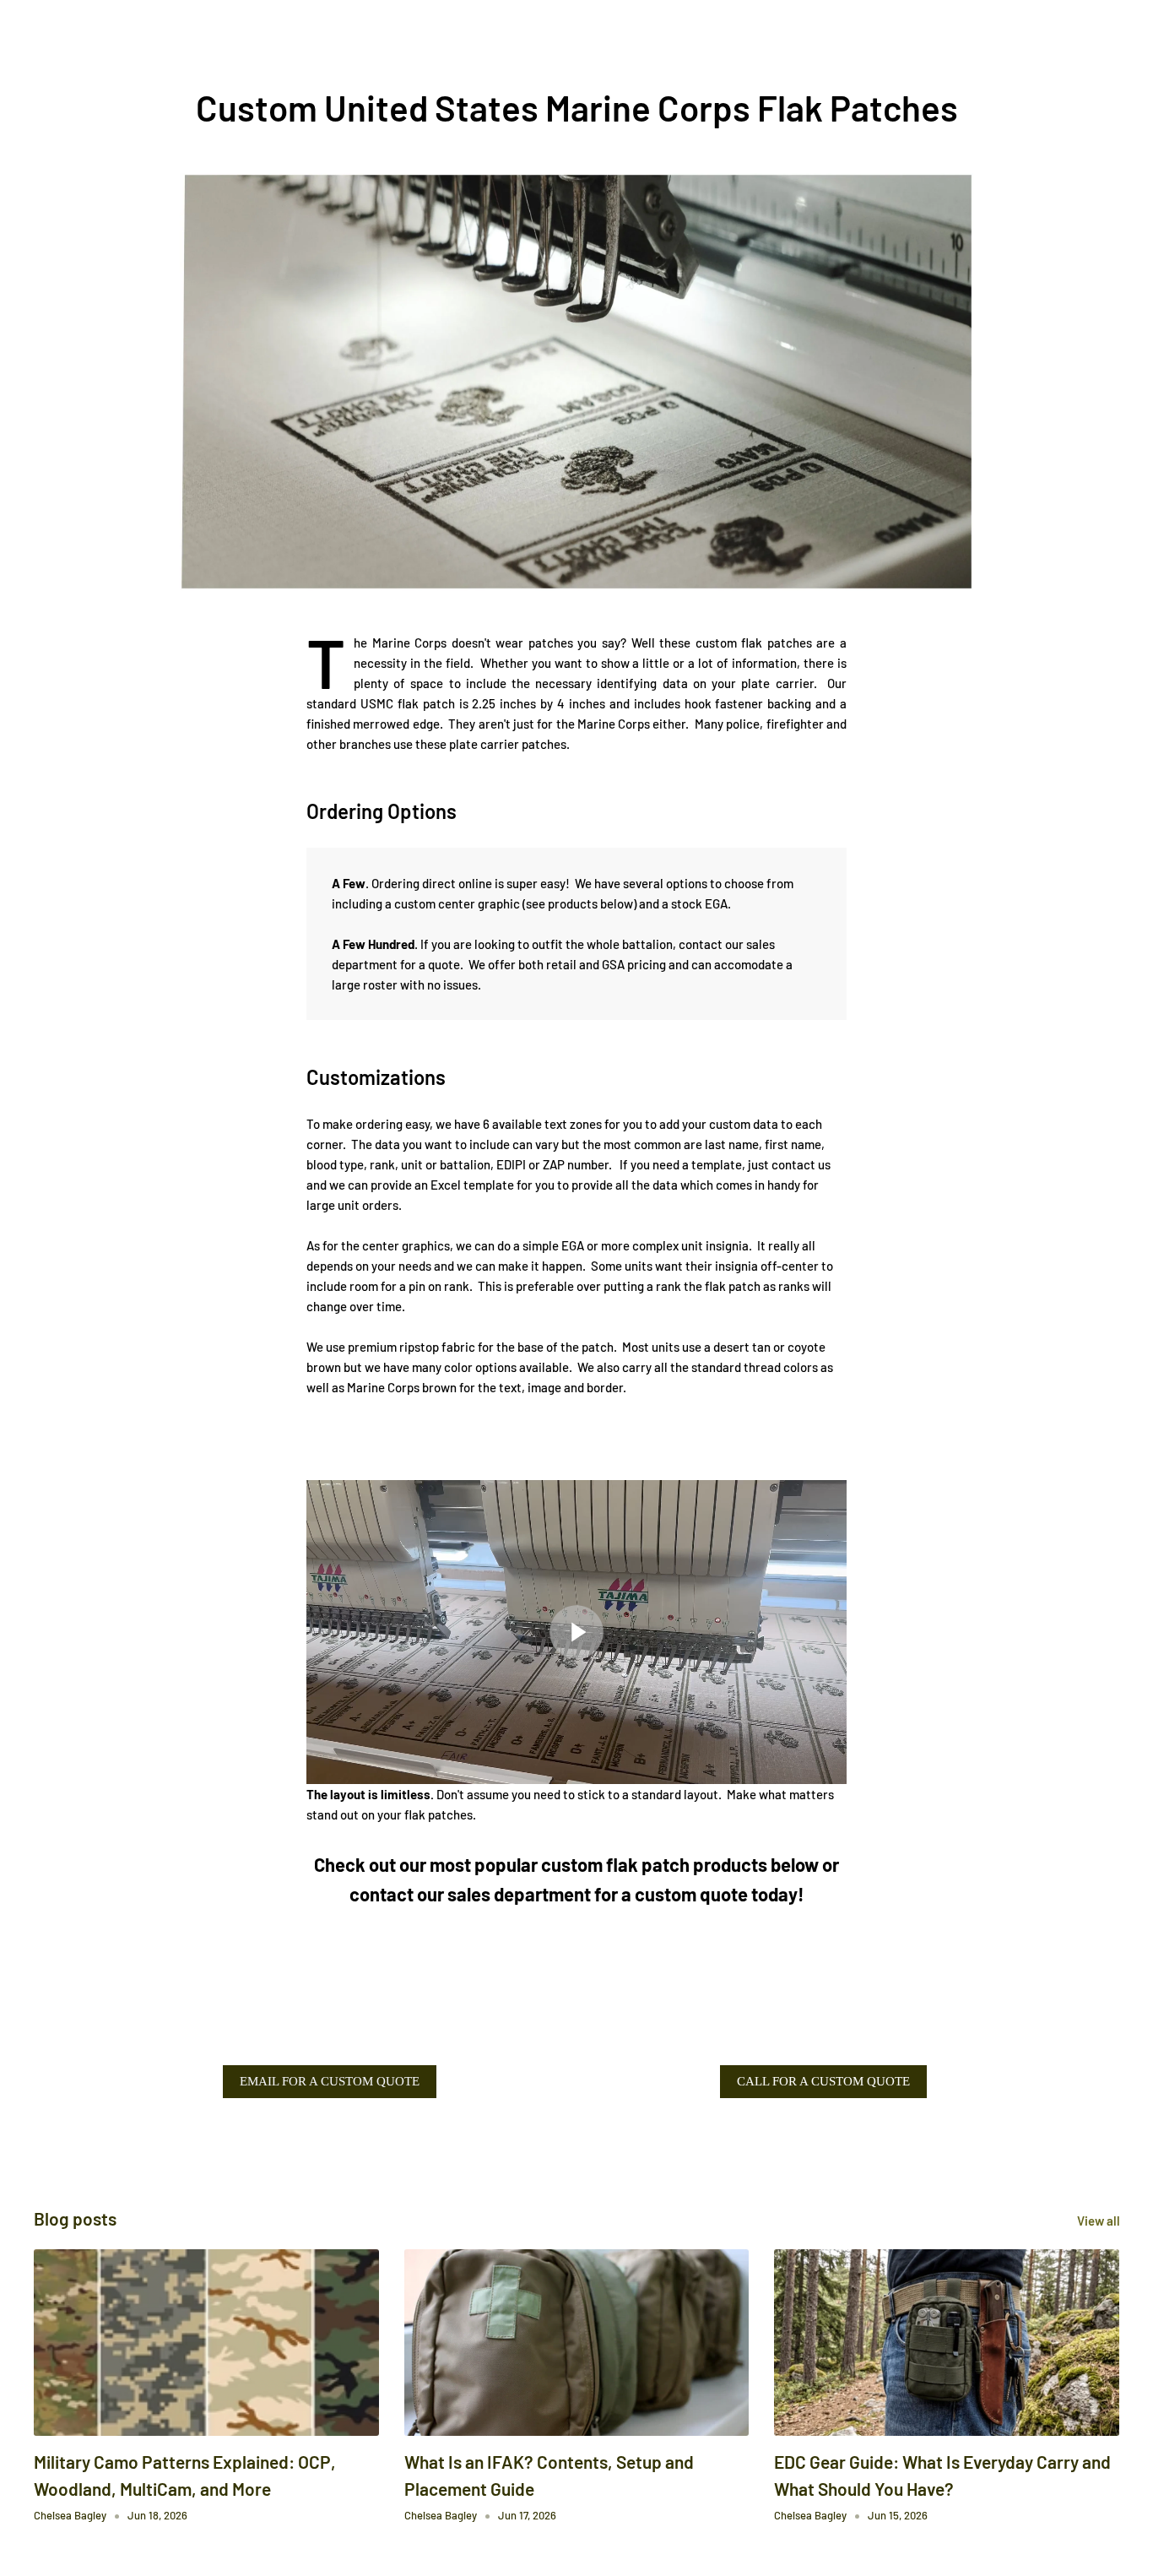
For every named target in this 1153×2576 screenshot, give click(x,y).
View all (1100, 2221)
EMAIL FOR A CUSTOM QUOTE (330, 2081)
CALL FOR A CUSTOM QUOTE (823, 2081)
